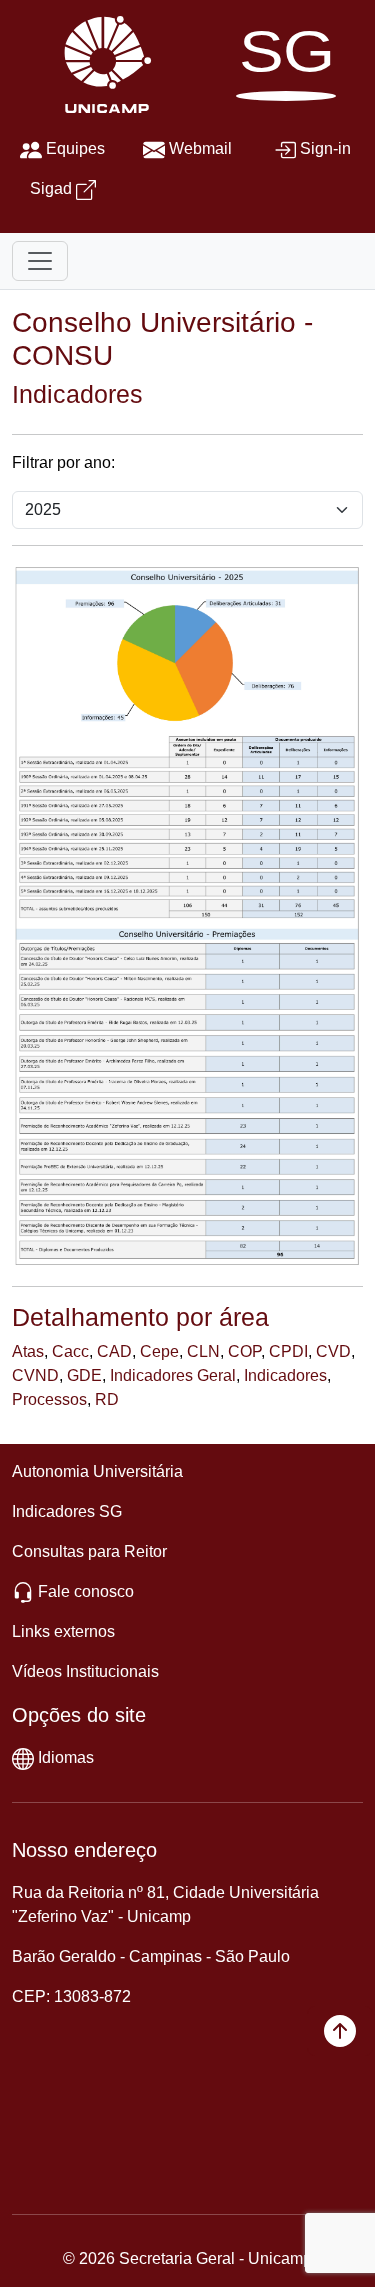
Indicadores (285, 1375)
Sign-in (325, 148)
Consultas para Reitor (89, 1551)
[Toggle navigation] (40, 261)
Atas (28, 1351)
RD (107, 1399)
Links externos (63, 1631)
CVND (35, 1375)
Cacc (70, 1351)
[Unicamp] (103, 63)
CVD (333, 1351)
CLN (203, 1351)
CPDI (288, 1351)
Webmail (200, 148)
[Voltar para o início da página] (340, 2031)
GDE (84, 1375)
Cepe (159, 1351)
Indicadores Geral (173, 1375)
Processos (49, 1399)
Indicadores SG (67, 1511)
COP (244, 1351)
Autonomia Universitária (97, 1471)
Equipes (75, 148)
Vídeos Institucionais (85, 1671)
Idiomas (66, 1757)
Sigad (51, 188)
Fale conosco (86, 1591)
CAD (114, 1351)
